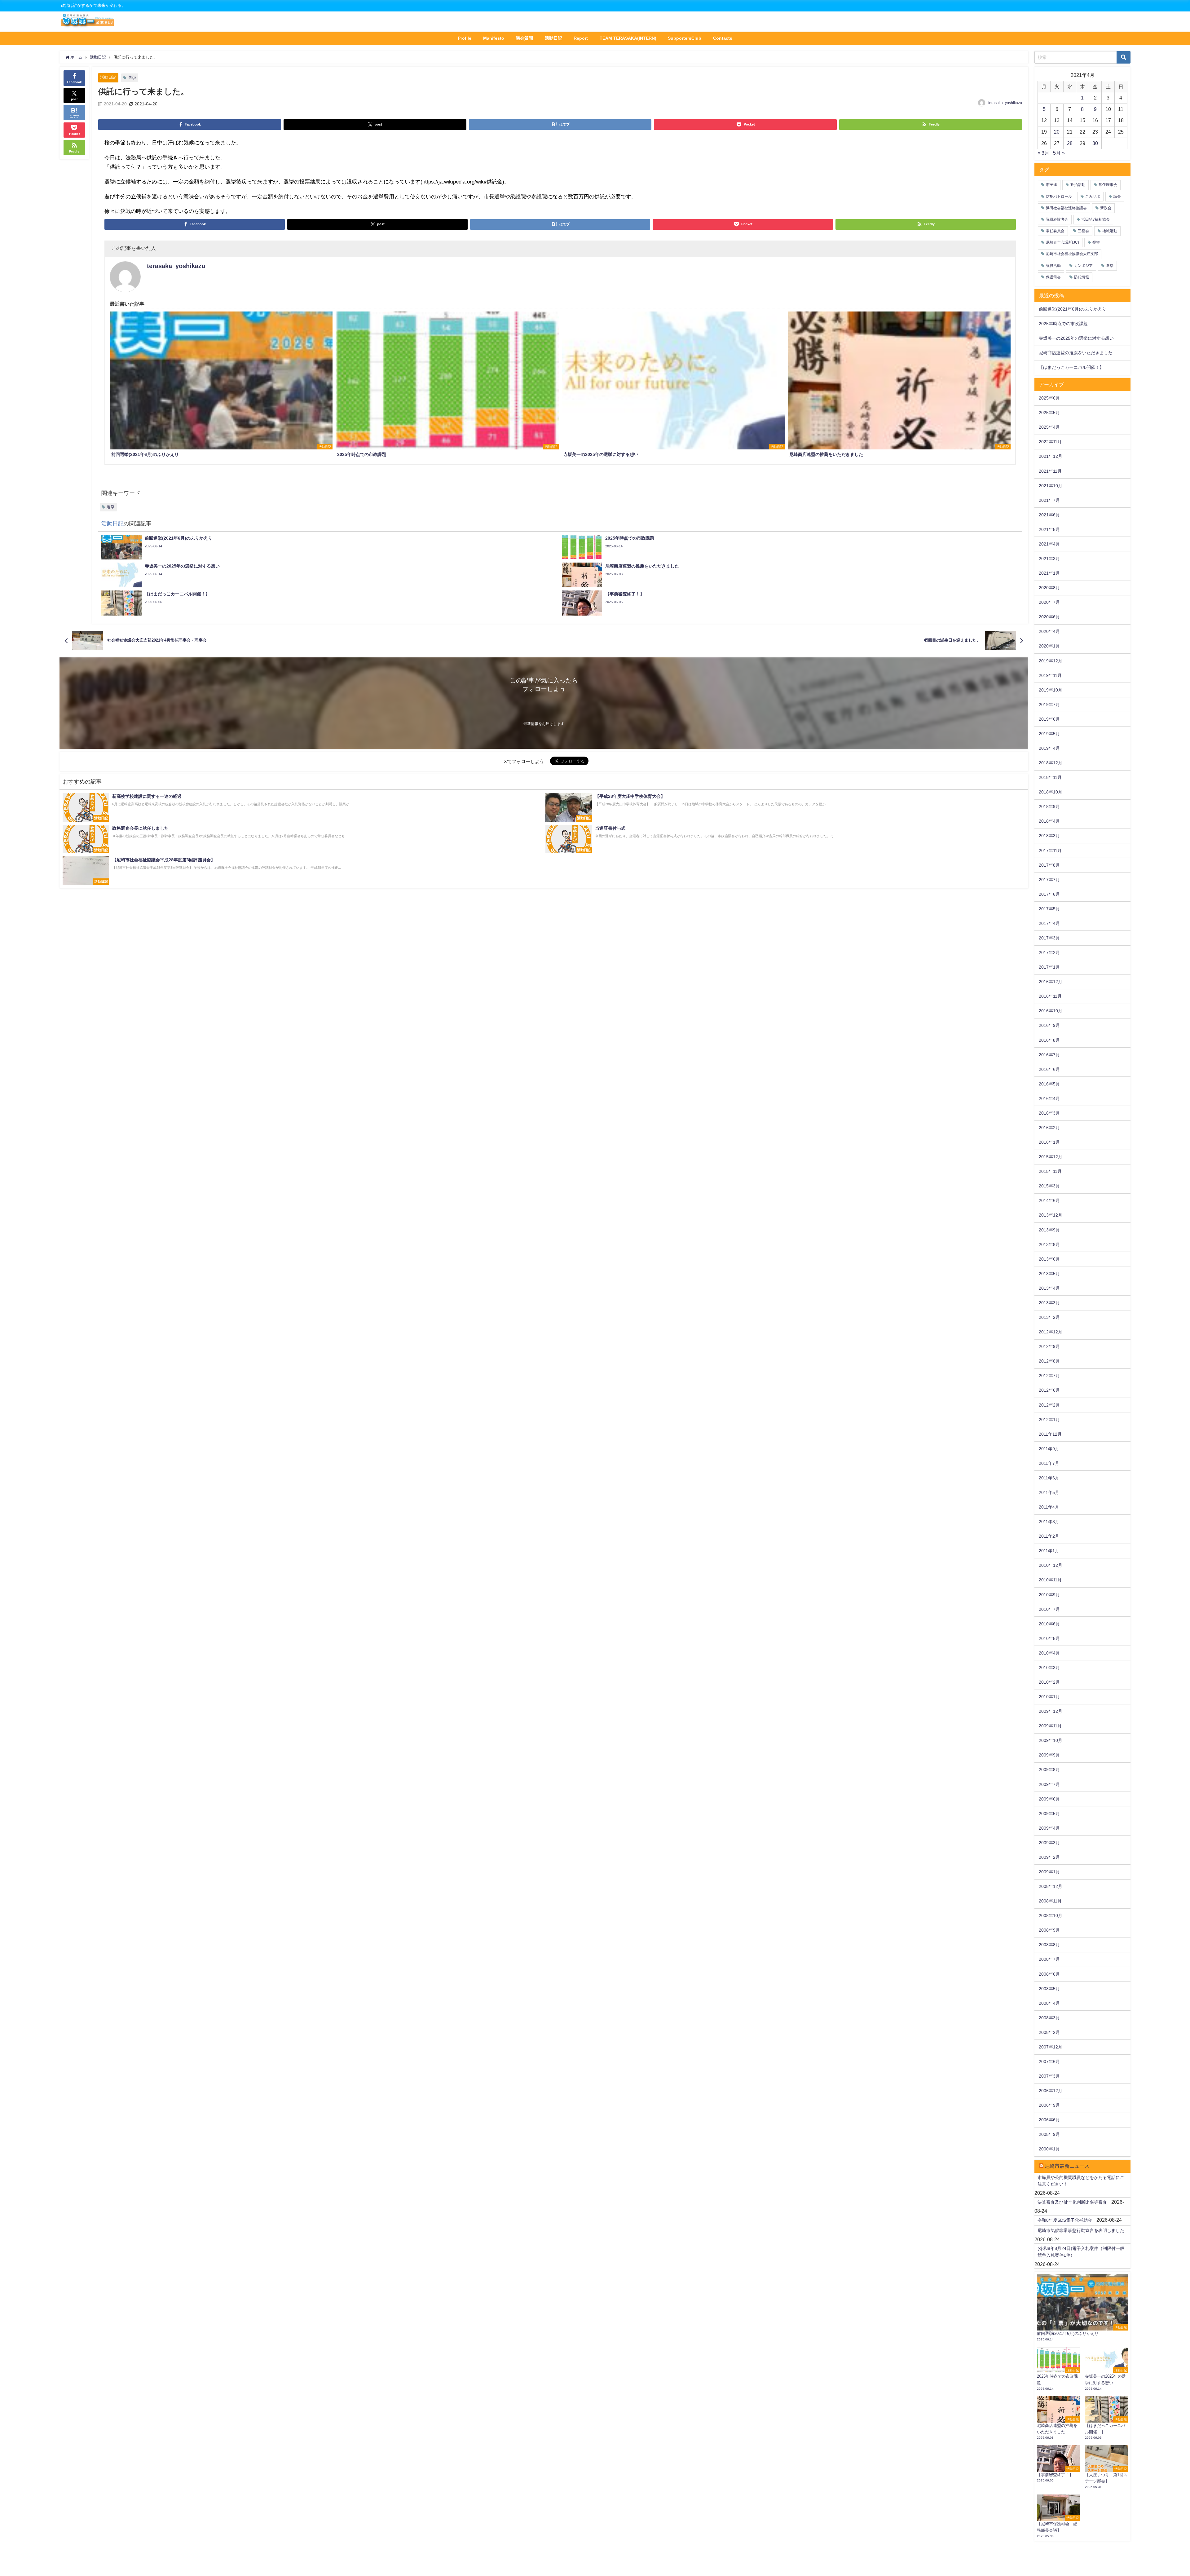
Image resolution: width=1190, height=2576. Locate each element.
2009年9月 (1049, 1755)
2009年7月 (1049, 1784)
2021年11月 (1050, 471)
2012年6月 (1049, 1390)
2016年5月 (1049, 1084)
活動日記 (553, 38)
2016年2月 (1049, 1128)
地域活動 (1110, 231)
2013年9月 (1049, 1230)
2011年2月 (1049, 1536)
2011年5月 (1049, 1492)
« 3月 (1043, 153)
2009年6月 (1049, 1799)
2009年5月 (1049, 1814)
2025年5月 (1049, 413)
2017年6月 (1049, 894)
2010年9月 (1049, 1595)
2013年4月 (1049, 1288)
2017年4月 (1049, 923)
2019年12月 (1051, 661)
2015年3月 (1049, 1186)
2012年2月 (1049, 1405)
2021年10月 (1051, 486)
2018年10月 (1051, 792)
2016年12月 (1051, 982)
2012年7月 (1049, 1376)
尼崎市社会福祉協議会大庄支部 (1072, 254)
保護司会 (1053, 277)
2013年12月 (1051, 1215)
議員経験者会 (1057, 219)
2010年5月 (1049, 1638)
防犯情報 (1082, 277)
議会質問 (524, 38)
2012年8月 (1049, 1361)
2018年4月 (1049, 821)
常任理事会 (1108, 185)
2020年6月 (1049, 617)
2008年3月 (1049, 2018)
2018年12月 (1051, 763)
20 (1057, 132)
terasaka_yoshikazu (1005, 103)
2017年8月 (1049, 865)
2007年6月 (1049, 2061)
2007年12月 (1051, 2047)
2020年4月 (1049, 631)
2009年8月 (1049, 1770)
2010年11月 (1050, 1580)
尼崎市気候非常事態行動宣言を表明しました (1081, 2230)
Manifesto (494, 38)
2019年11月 (1050, 675)
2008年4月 (1049, 2003)
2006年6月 (1049, 2120)
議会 (1117, 197)
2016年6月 (1049, 1069)
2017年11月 (1050, 851)
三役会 (1083, 231)
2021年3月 (1049, 559)
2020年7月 (1049, 602)
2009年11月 (1050, 1726)
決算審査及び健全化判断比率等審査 (1072, 2202)
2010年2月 (1049, 1682)
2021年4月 (1049, 544)
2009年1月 (1049, 1872)
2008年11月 (1050, 1901)
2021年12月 (1051, 456)
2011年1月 (1049, 1551)
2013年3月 (1049, 1303)
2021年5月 (1049, 529)
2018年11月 (1050, 777)
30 (1095, 143)
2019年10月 (1051, 690)
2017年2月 (1049, 952)
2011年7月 (1049, 1463)
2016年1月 (1049, 1142)
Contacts (723, 38)
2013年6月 (1049, 1259)
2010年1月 (1049, 1697)
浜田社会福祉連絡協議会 (1066, 208)
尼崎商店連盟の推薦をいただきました (1076, 353)
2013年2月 (1049, 1317)
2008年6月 (1049, 1974)
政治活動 (1078, 185)
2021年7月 (1049, 500)
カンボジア (1083, 266)
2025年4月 (1049, 427)
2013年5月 (1049, 1274)
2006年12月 (1051, 2091)
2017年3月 (1049, 938)
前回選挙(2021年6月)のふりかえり (1073, 309)
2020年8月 (1049, 588)
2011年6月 (1049, 1478)
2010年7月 (1049, 1609)
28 (1070, 143)
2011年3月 (1049, 1522)
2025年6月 (1049, 398)
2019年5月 (1049, 734)
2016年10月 (1051, 1011)
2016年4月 (1049, 1098)
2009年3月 (1049, 1843)
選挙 (132, 78)
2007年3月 (1049, 2076)
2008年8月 (1049, 1945)
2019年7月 (1049, 705)
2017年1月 (1049, 967)
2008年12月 (1051, 1886)
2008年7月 (1049, 1959)
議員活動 (1053, 266)
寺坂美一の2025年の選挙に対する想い (1076, 338)
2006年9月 (1049, 2105)
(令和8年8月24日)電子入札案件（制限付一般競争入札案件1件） (1081, 2252)
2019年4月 (1049, 748)
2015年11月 (1050, 1171)
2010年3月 (1049, 1668)
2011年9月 (1049, 1449)
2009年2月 (1049, 1857)
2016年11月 (1050, 996)
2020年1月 (1049, 646)
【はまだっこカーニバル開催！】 (1071, 367)
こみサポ (1093, 197)
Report (581, 38)
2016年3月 (1049, 1113)
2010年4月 (1049, 1653)
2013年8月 (1049, 1244)
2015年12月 (1051, 1157)
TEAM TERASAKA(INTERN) (628, 38)
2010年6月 (1049, 1624)
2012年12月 (1051, 1332)
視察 (1096, 242)
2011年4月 (1049, 1507)
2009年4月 (1049, 1828)
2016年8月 (1049, 1040)
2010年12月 (1051, 1565)
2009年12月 (1051, 1711)
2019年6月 (1049, 719)
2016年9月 (1049, 1025)
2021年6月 (1049, 515)
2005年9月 (1049, 2134)
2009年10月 (1051, 1740)
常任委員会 (1055, 231)
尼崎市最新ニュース (1067, 2166)
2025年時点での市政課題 (1063, 324)
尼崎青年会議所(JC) (1062, 242)
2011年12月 (1050, 1434)
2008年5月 (1049, 1989)
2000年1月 (1049, 2149)
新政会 (1106, 208)
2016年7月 (1049, 1055)
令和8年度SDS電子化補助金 (1065, 2220)
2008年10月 (1051, 1915)
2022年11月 (1050, 442)
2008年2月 (1049, 2032)
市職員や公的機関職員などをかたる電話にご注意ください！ (1081, 2181)
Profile (465, 38)
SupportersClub (685, 38)
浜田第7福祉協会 (1096, 219)
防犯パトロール (1059, 197)
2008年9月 (1049, 1930)
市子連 (1051, 185)
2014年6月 (1049, 1200)
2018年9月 (1049, 806)
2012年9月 (1049, 1346)
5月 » (1059, 153)
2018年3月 (1049, 836)
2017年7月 (1049, 880)
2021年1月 (1049, 573)
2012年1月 (1049, 1420)
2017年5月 (1049, 909)
